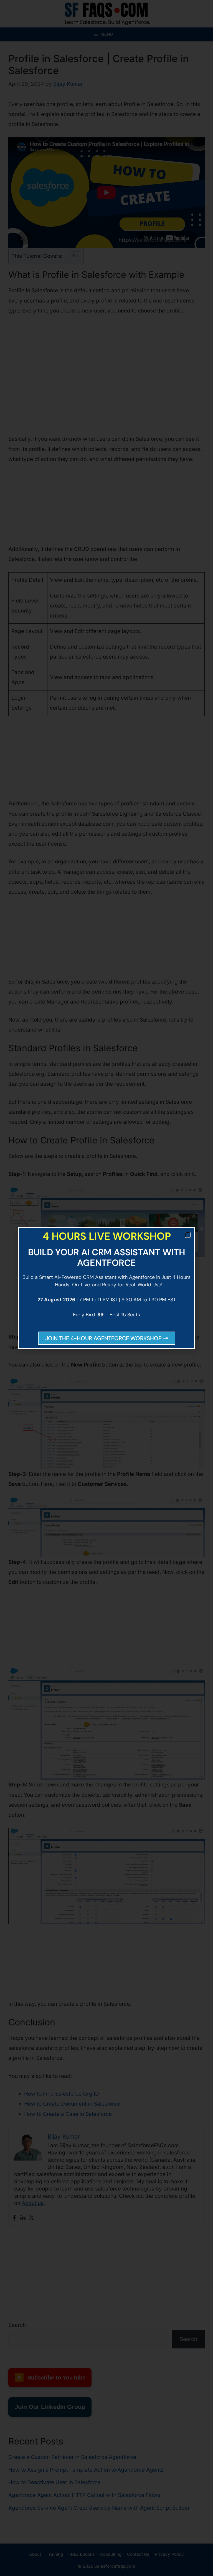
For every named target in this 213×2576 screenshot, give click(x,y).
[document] (106, 1288)
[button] (188, 1235)
